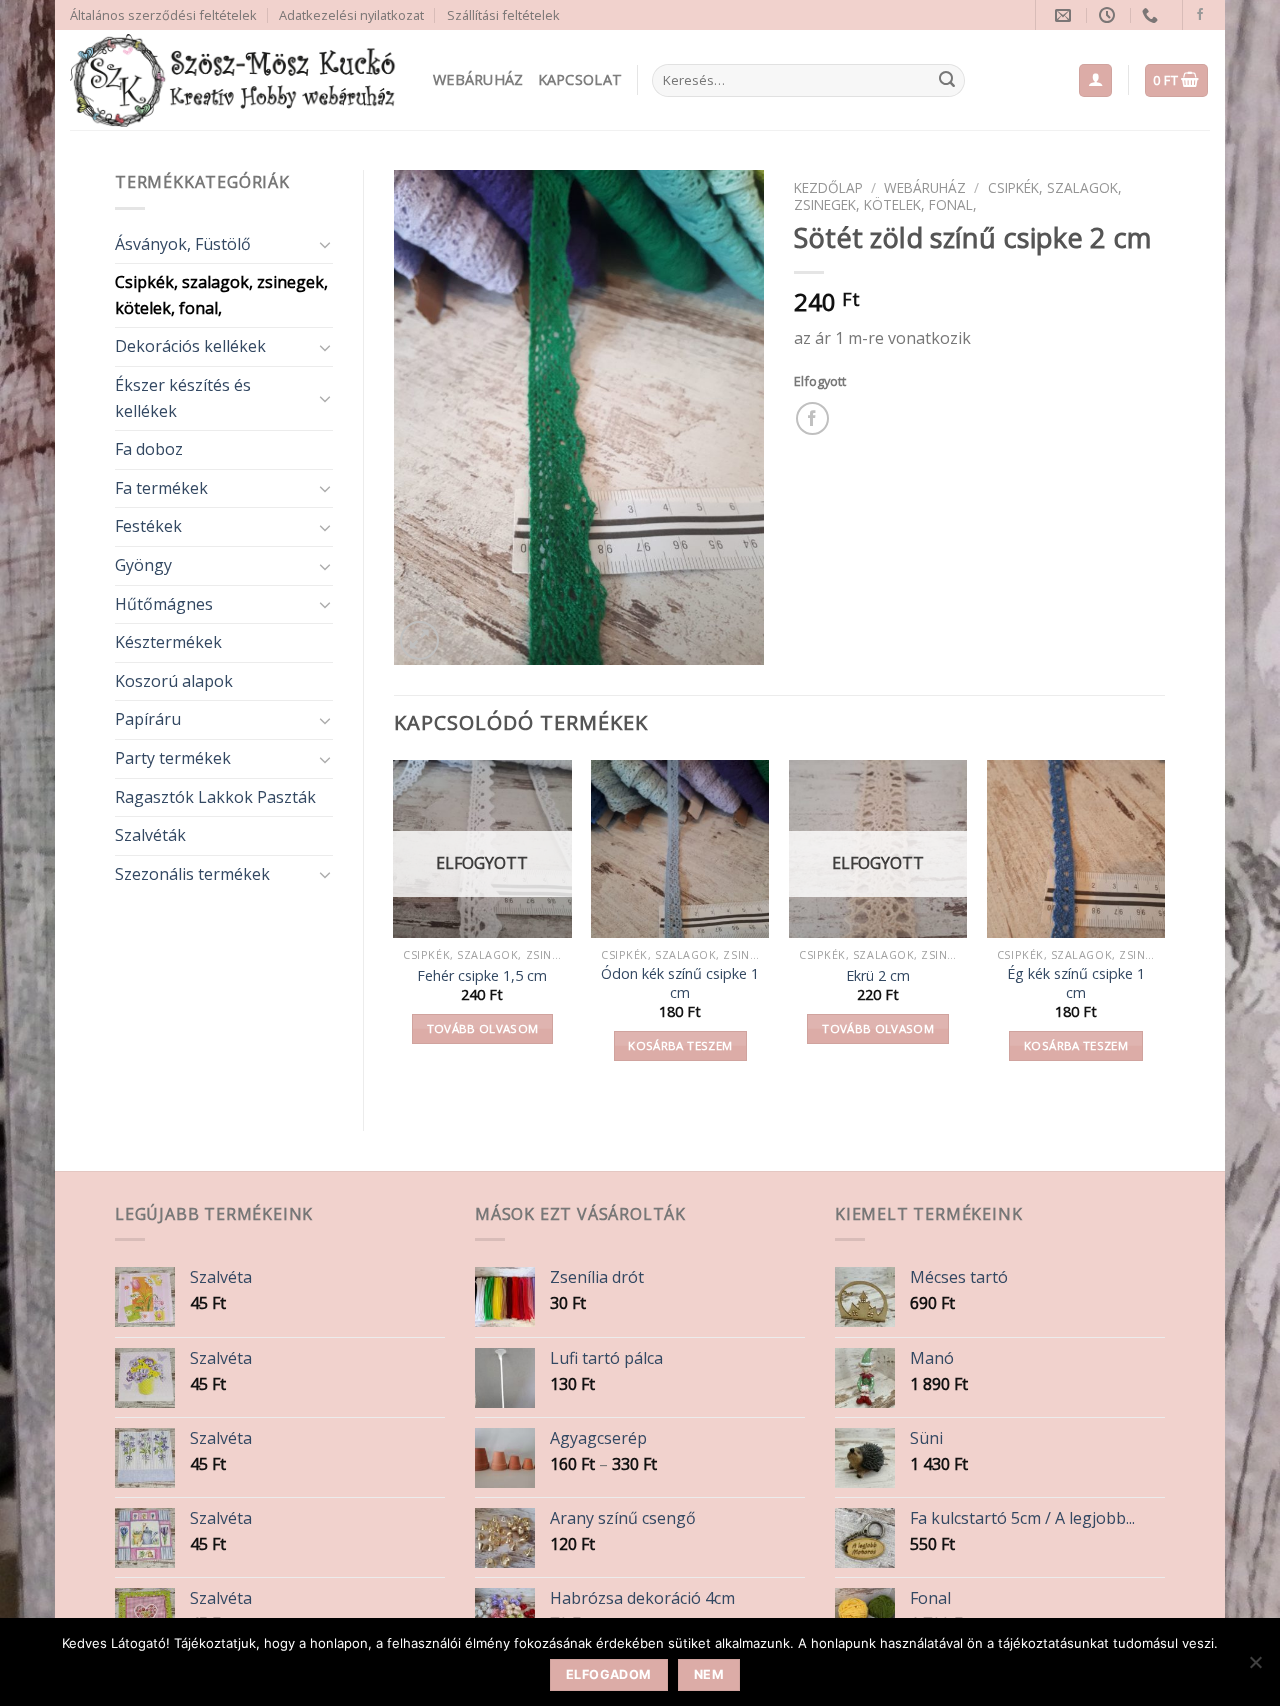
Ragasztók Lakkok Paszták (215, 797)
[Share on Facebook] (812, 418)
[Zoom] (419, 640)
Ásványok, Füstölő (183, 244)
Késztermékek (168, 642)
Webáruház (478, 79)
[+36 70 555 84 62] (1152, 15)
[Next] (1164, 928)
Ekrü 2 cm (878, 976)
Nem (709, 1674)
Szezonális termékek (192, 874)
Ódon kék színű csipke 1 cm (680, 983)
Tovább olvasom (483, 1028)
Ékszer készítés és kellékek (183, 398)
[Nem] (1255, 1668)
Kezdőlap (828, 187)
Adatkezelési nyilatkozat (351, 15)
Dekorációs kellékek (190, 346)
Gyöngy (143, 565)
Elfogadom (608, 1674)
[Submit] (947, 81)
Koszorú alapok (174, 681)
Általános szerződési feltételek (163, 15)
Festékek (148, 526)
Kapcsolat (580, 79)
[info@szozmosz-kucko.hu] (1065, 15)
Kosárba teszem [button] (680, 1045)
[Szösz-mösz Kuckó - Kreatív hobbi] (236, 80)
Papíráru (148, 719)
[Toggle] (325, 244)
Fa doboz (149, 449)
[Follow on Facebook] (1200, 15)
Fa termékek (161, 488)
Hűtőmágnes (164, 604)
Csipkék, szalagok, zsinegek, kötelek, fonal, (221, 295)
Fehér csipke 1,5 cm (482, 976)
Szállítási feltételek (503, 15)
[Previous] (395, 928)
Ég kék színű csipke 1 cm (1076, 983)
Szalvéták (150, 835)
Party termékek (173, 758)
